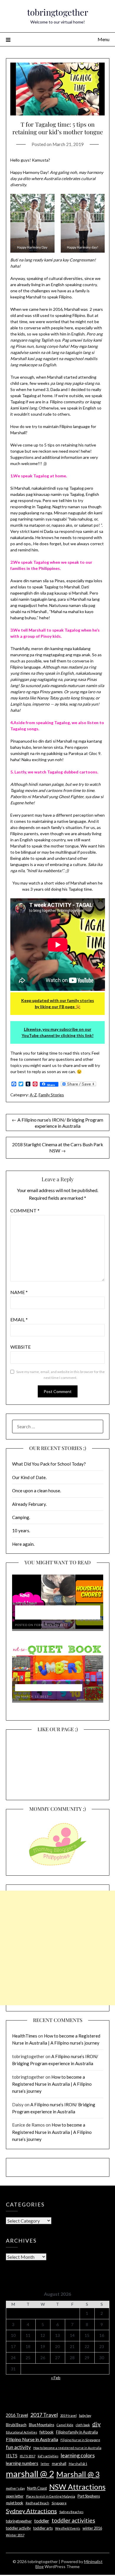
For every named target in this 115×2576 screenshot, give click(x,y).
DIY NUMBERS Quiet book (49, 1688)
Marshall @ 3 (78, 2474)
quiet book (15, 2503)
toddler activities (73, 2520)
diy (96, 2424)
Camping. (21, 1517)
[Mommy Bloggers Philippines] (57, 1866)
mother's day (15, 2488)
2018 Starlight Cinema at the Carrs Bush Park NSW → (58, 1147)
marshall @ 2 (30, 2474)
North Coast (37, 2488)
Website (20, 1347)
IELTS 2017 (28, 2456)
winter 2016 (92, 2528)
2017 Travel (44, 2415)
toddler (42, 2521)
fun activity (18, 2447)
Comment (25, 1210)
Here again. (23, 1544)
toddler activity (18, 2528)
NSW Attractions (77, 2487)
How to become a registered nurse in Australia (67, 2448)
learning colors (78, 2455)
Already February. (29, 1504)
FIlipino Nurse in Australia (32, 2439)
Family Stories (51, 1095)
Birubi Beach (16, 2425)
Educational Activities (22, 2432)
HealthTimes (25, 2036)
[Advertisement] (57, 1948)
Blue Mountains (42, 2425)
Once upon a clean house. (37, 1491)
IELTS (12, 2456)
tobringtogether (58, 12)
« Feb (56, 2378)
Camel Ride (65, 2425)
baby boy (85, 2415)
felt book (47, 2432)
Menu (103, 39)
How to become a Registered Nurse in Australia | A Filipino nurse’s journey (52, 2084)
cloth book (83, 2425)
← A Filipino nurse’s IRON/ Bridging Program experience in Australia (57, 1123)
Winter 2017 (15, 2535)
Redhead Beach (37, 2503)
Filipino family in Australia (77, 2432)
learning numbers (22, 2463)
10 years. (21, 1531)
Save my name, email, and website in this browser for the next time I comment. (60, 1375)
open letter (15, 2496)
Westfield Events (68, 2528)
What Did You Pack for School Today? (49, 1464)
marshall (59, 2463)
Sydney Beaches (71, 2512)
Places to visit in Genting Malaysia (51, 2496)
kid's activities (48, 2456)
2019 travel (68, 2415)
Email (19, 1319)
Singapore (59, 2503)
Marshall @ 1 (78, 2464)
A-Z (33, 1095)
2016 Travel (17, 2415)
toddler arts (43, 2528)
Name (19, 1292)
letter (45, 2464)
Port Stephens (89, 2496)
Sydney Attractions (31, 2511)
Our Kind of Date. (29, 1477)
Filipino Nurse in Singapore (80, 2440)
